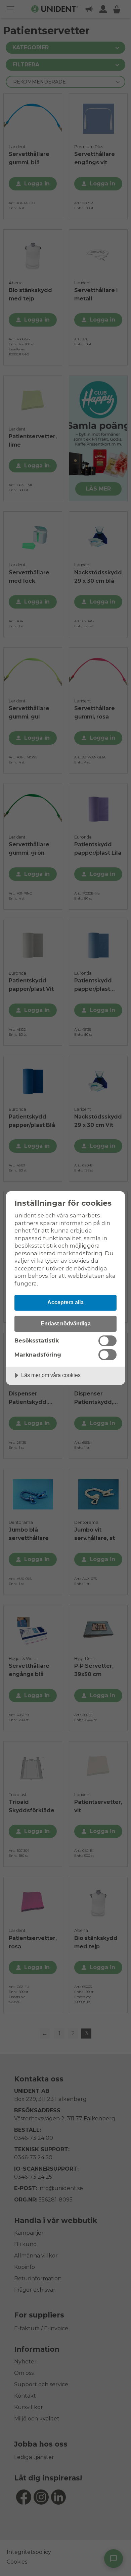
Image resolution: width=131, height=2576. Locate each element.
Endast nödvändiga (66, 1323)
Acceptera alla (65, 1302)
